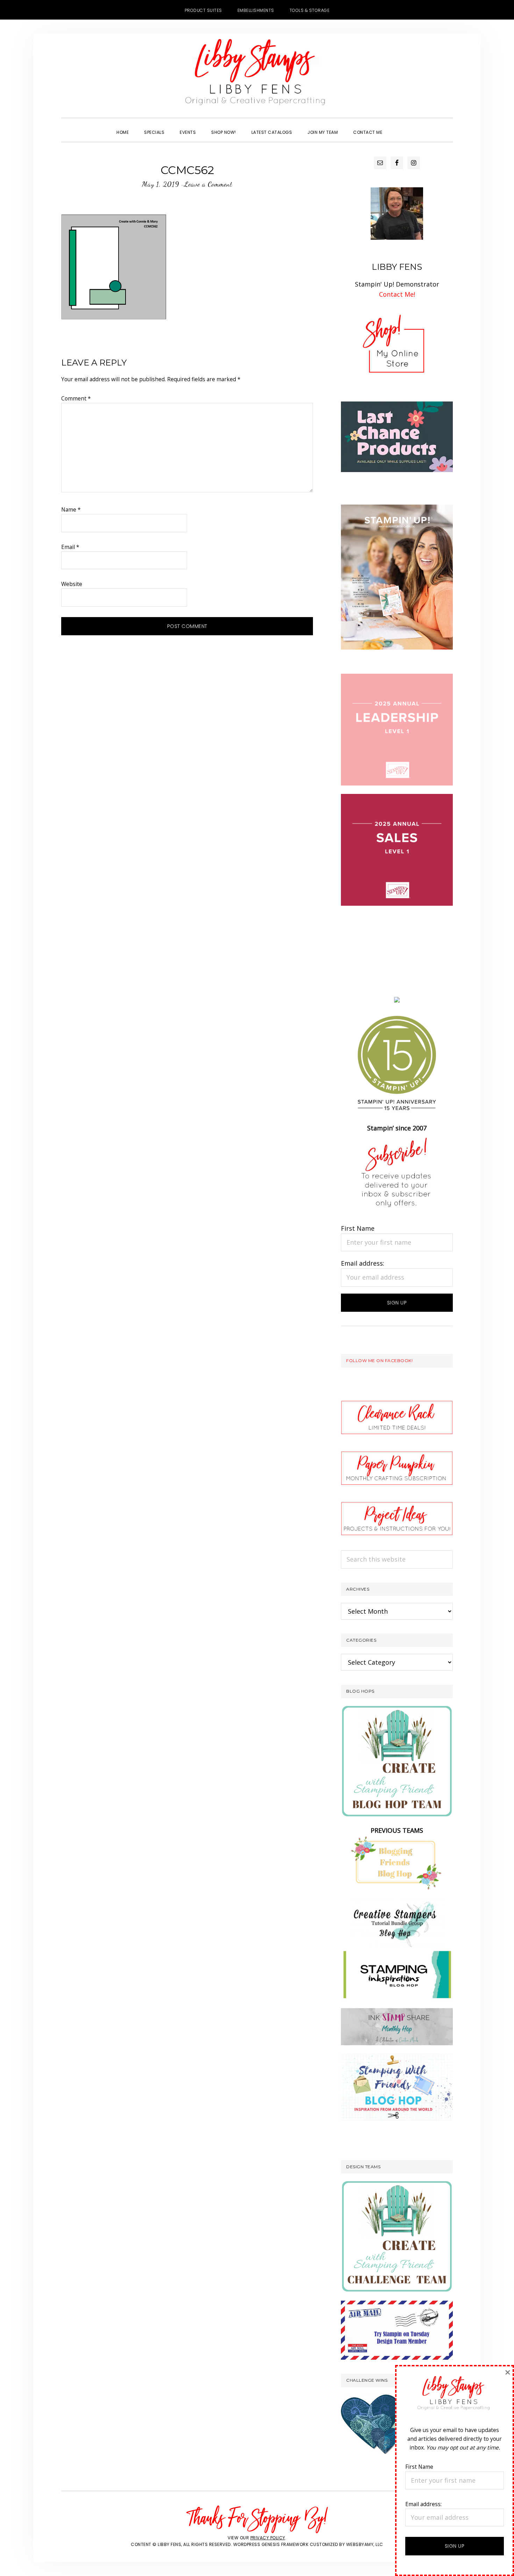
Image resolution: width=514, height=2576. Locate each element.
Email (70, 547)
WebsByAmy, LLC (365, 2544)
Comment (76, 398)
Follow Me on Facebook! (379, 1361)
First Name (358, 1228)
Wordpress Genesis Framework (271, 2544)
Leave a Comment (208, 184)
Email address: (363, 1263)
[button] (398, 126)
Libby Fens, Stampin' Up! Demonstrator (257, 75)
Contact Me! (397, 294)
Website (72, 584)
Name (71, 509)
